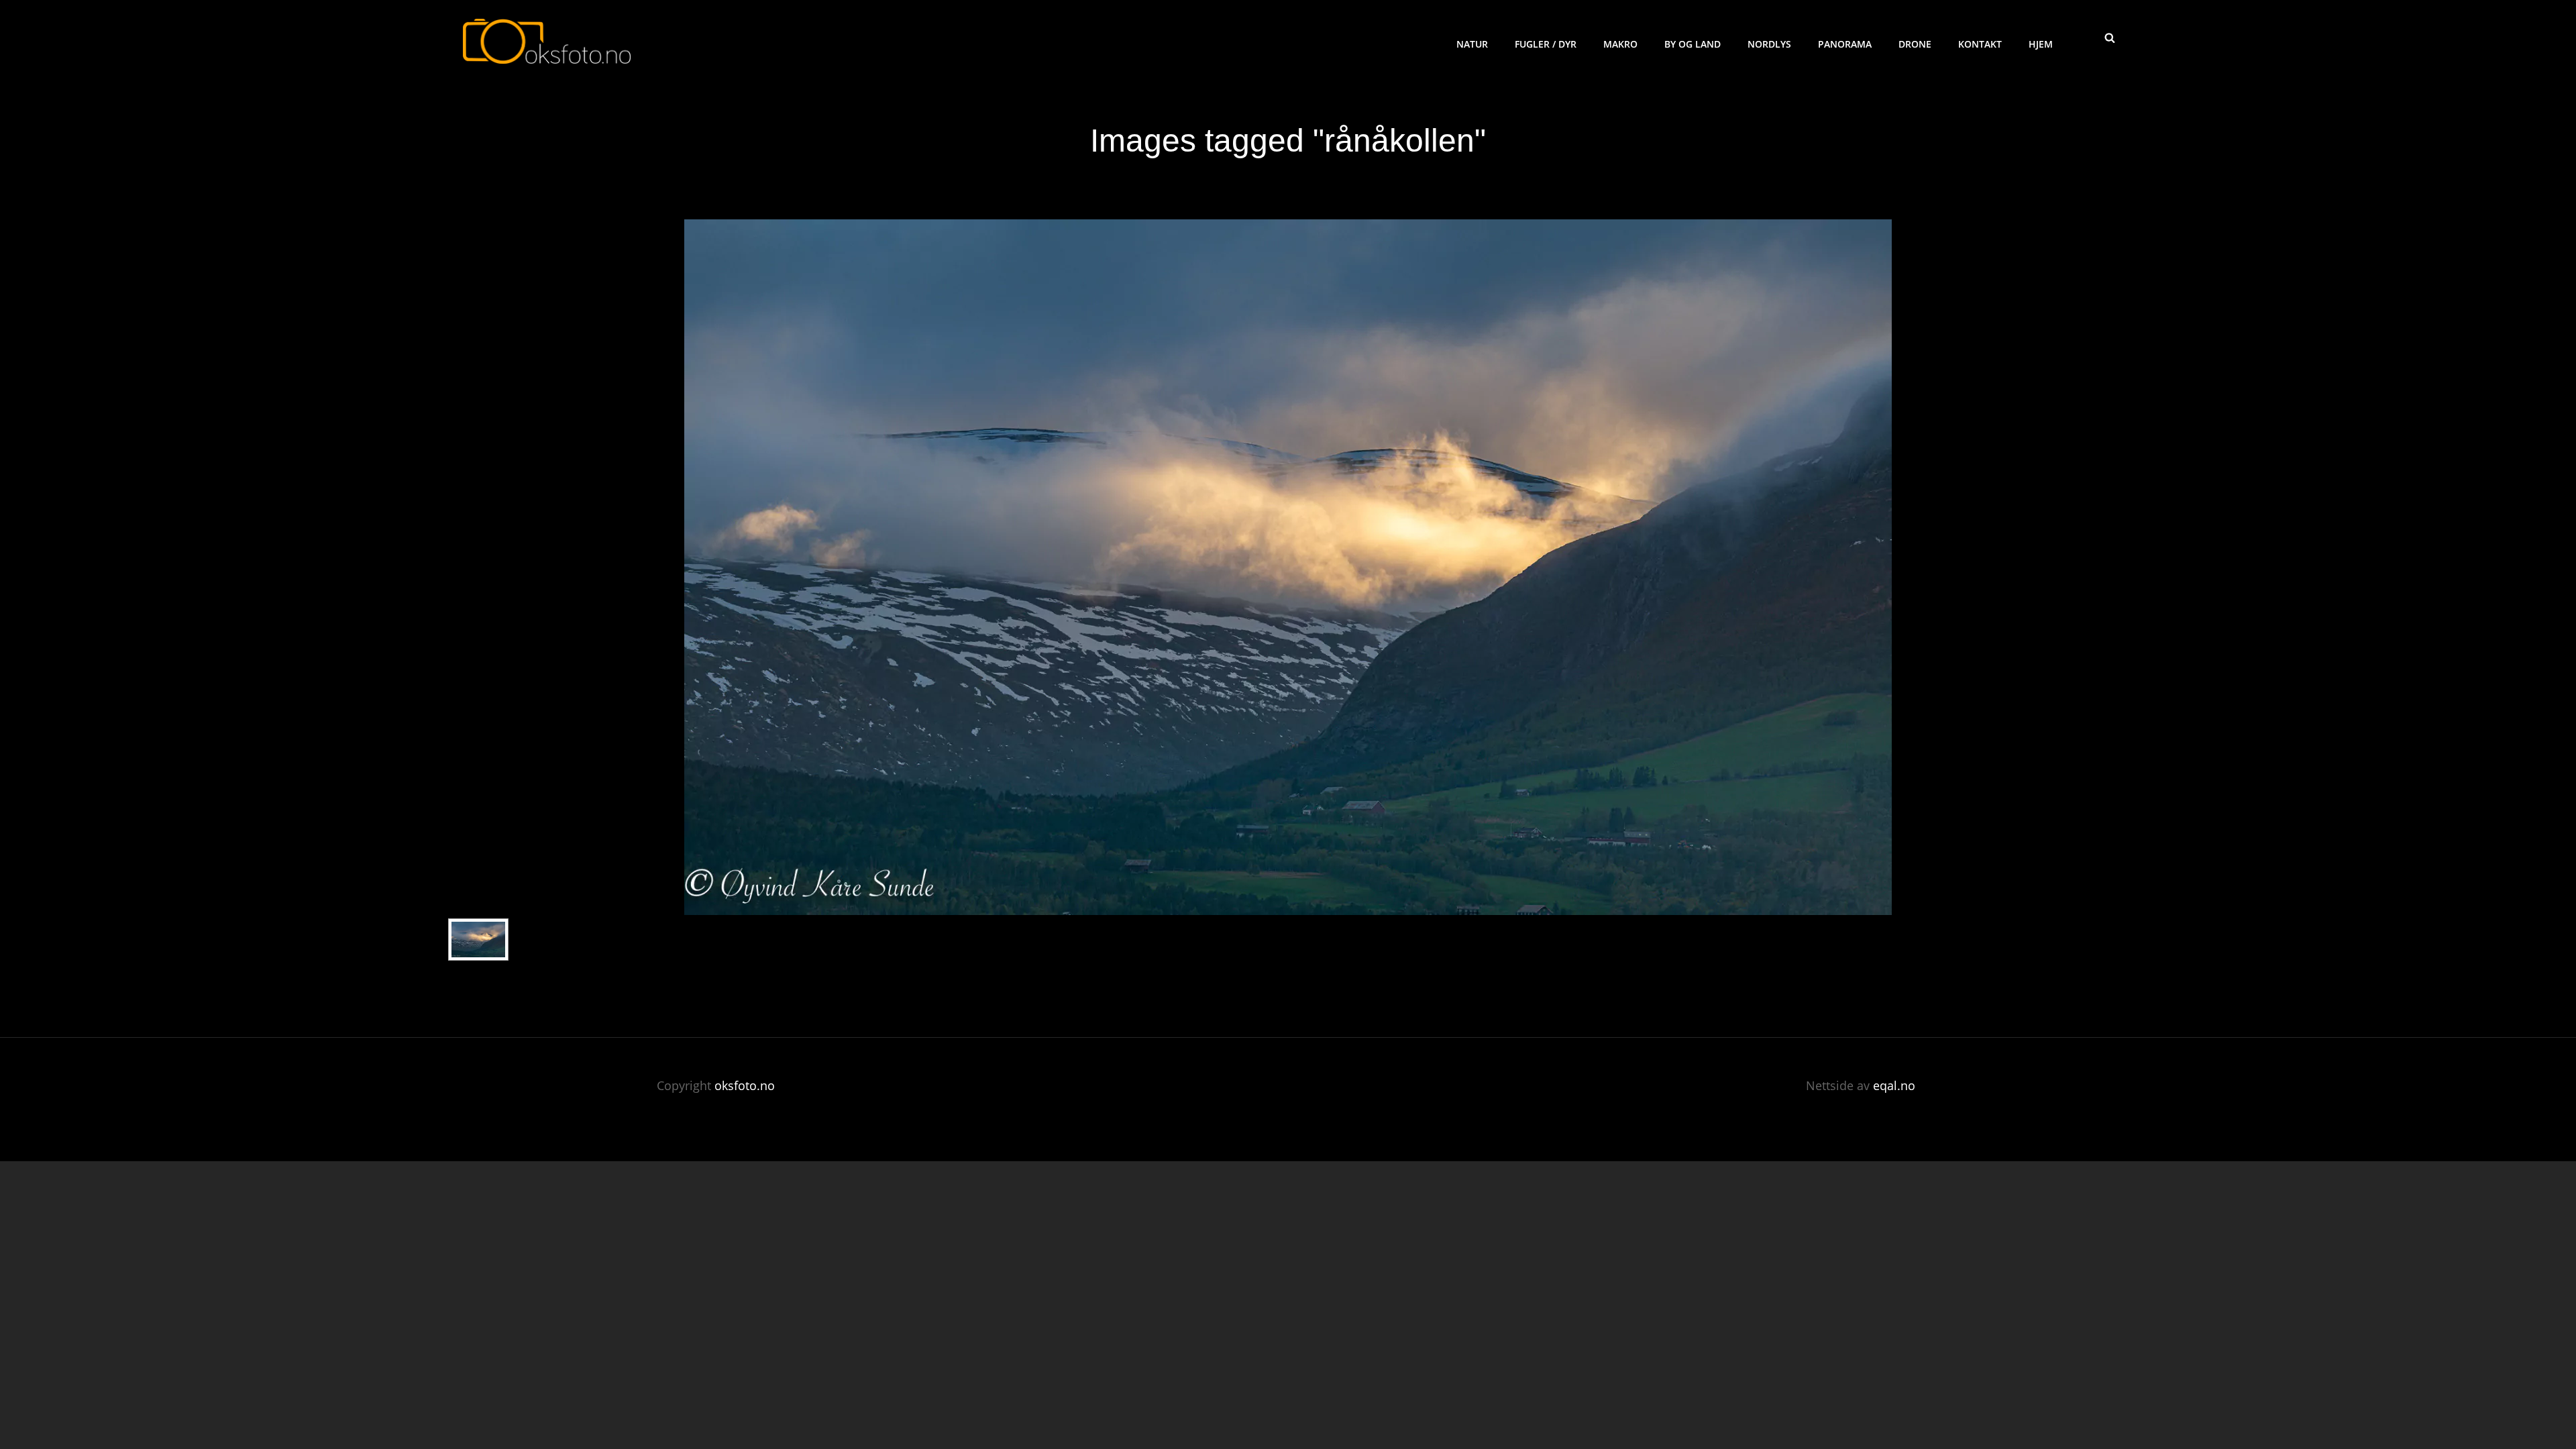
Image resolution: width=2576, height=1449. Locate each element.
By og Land (1693, 44)
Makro (1620, 44)
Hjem (2041, 44)
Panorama (1845, 44)
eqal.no (1894, 1085)
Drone (1915, 44)
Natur (1472, 44)
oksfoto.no (745, 1085)
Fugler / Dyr (1546, 44)
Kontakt (1980, 44)
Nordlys (1769, 44)
